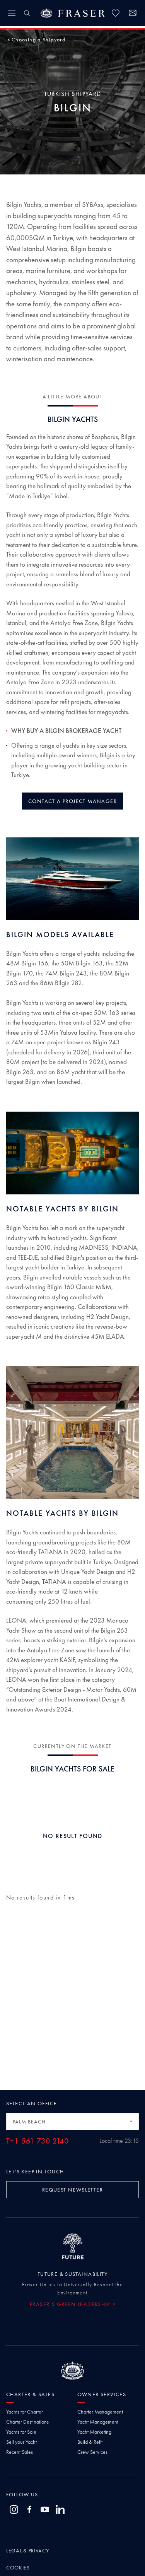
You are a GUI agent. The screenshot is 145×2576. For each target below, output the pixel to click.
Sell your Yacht (21, 2442)
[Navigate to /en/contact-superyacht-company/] (133, 14)
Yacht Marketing (94, 2432)
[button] (38, 39)
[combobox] (72, 2122)
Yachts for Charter (25, 2412)
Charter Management (100, 2412)
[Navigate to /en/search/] (27, 13)
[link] (116, 13)
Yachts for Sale (21, 2432)
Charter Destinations (27, 2422)
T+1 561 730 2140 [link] (38, 2141)
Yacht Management (98, 2422)
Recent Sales (20, 2452)
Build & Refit (90, 2442)
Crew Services (92, 2452)
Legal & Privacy (28, 2550)
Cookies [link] (18, 2567)
